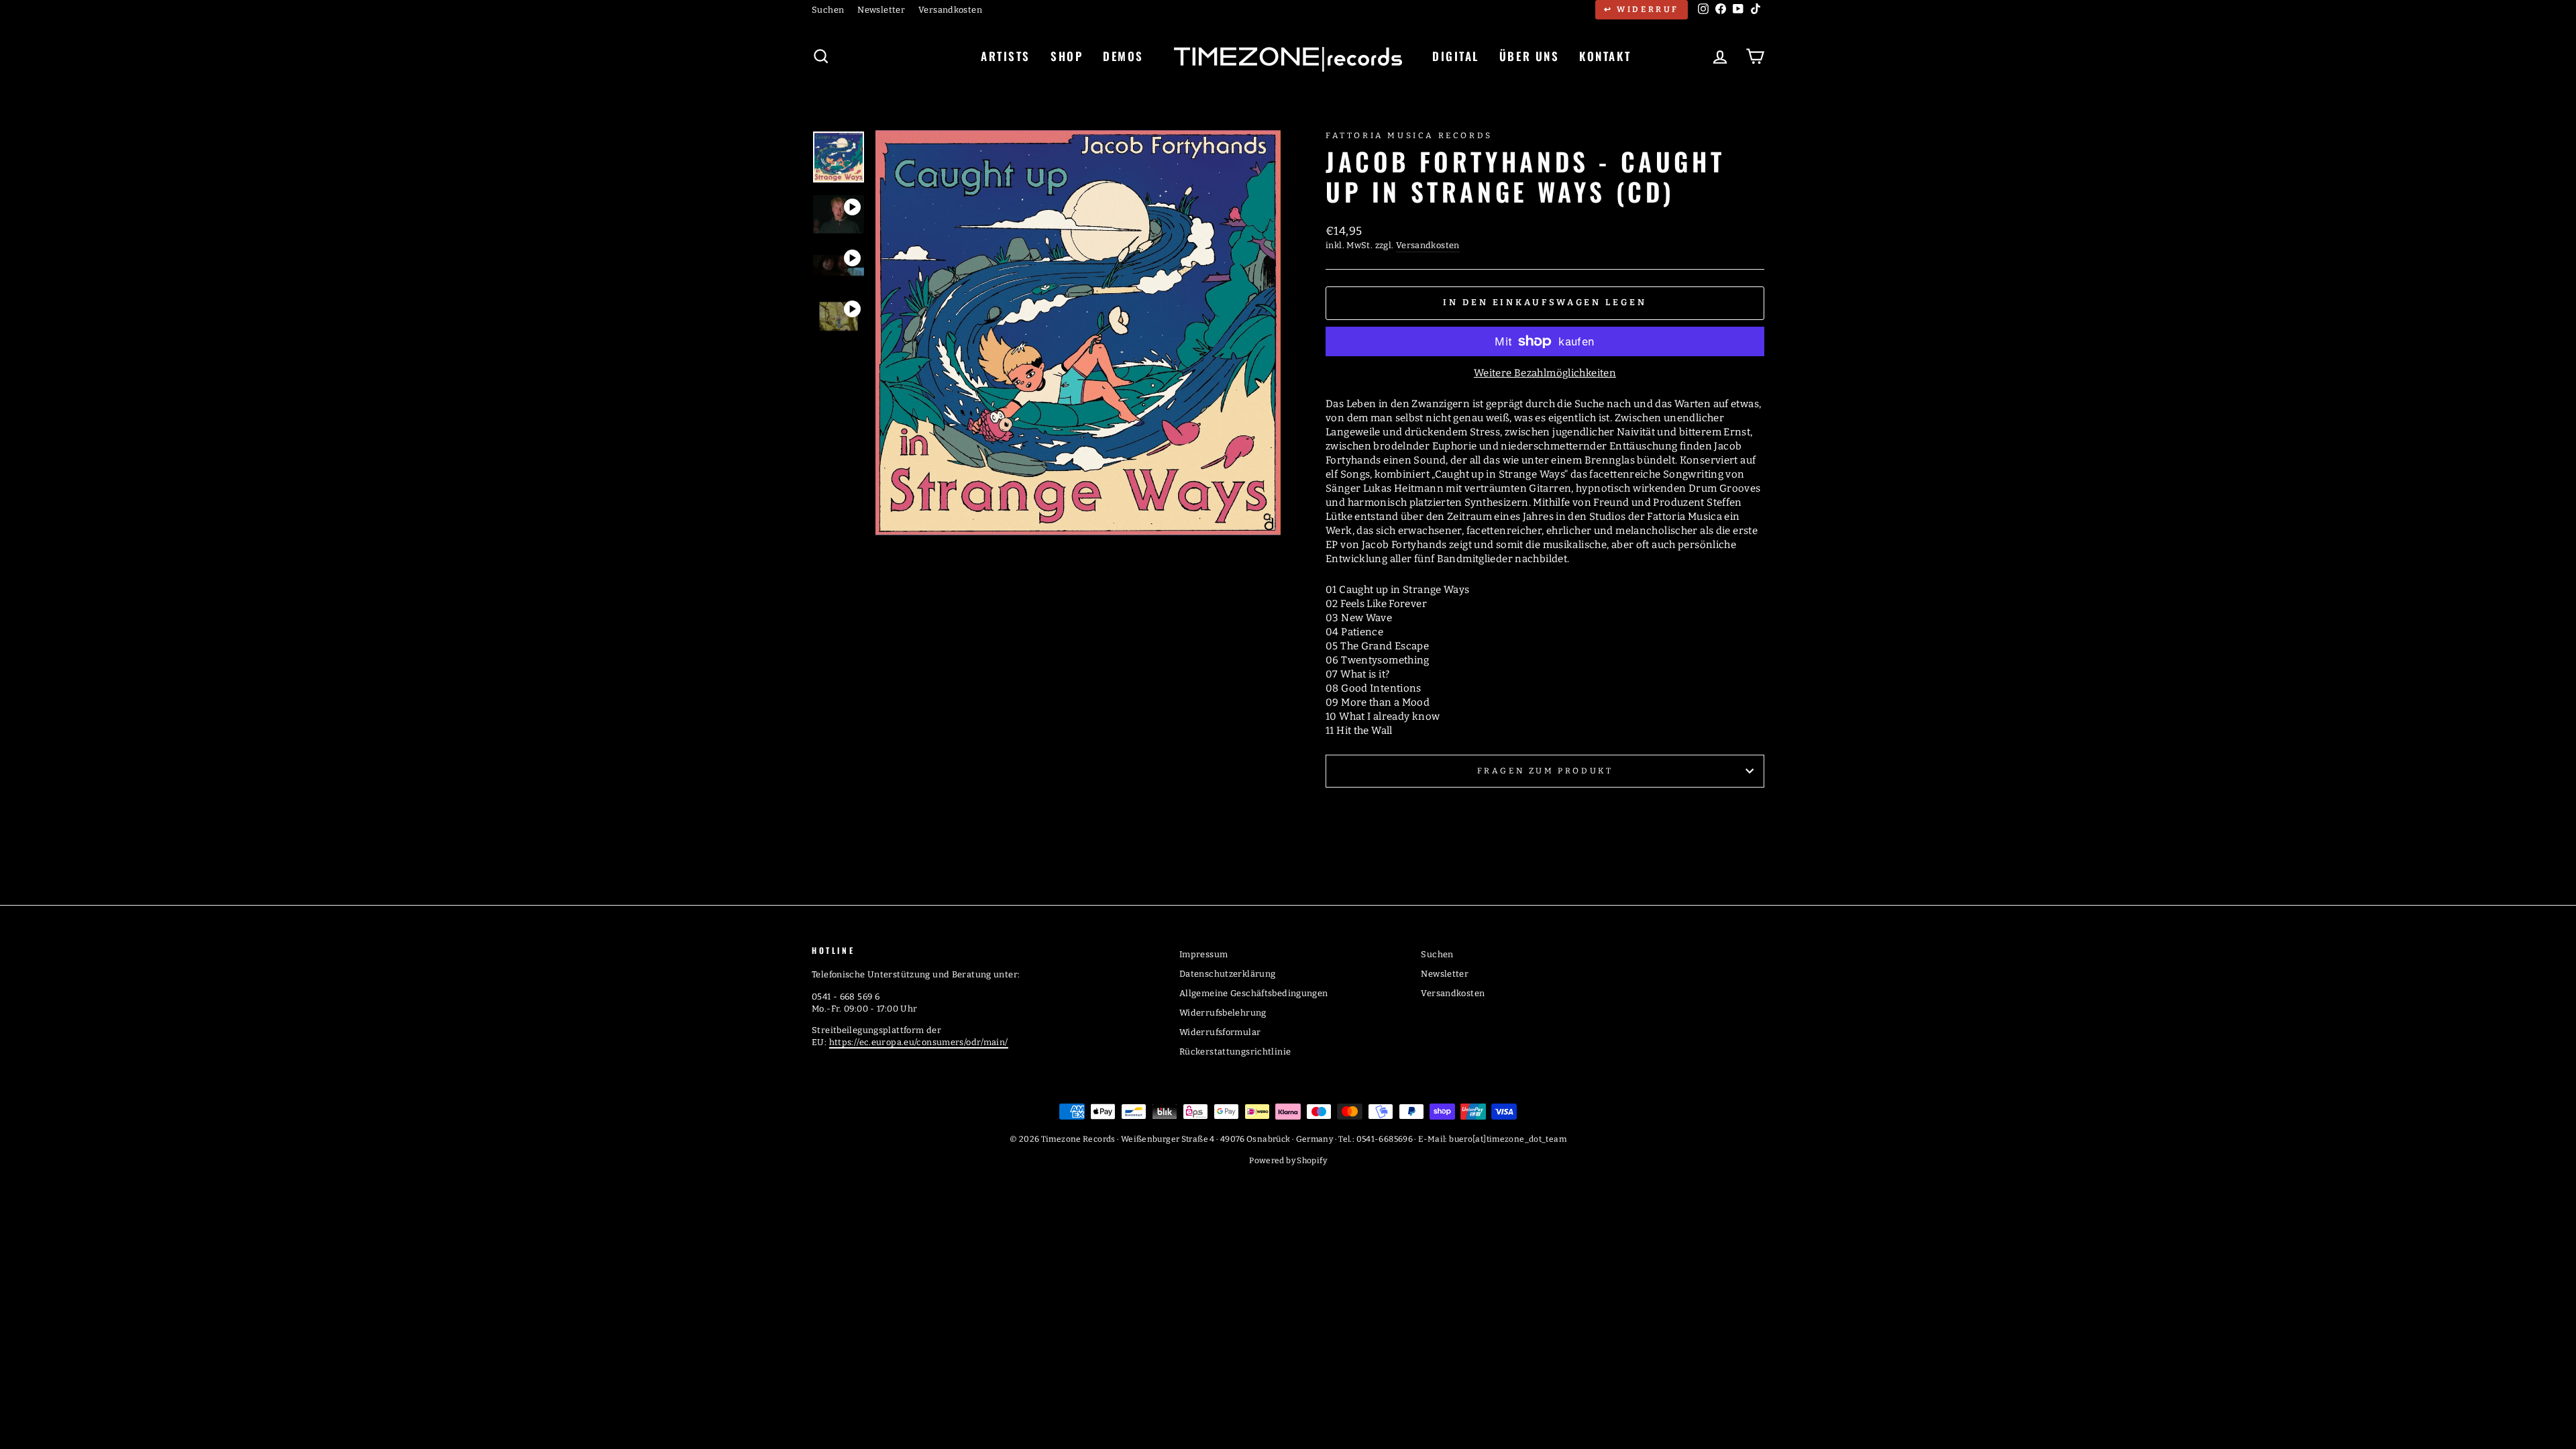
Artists (1006, 56)
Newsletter (881, 10)
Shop (1067, 56)
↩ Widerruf (1642, 9)
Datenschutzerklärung (1228, 974)
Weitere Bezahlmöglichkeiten (1545, 373)
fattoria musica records (1409, 136)
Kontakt (1605, 56)
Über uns (1529, 56)
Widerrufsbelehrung (1223, 1013)
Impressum (1203, 954)
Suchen (828, 10)
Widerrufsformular (1220, 1032)
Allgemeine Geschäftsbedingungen (1254, 993)
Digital (1456, 56)
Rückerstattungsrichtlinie (1235, 1052)
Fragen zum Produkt (1545, 771)
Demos (1123, 56)
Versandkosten (950, 10)
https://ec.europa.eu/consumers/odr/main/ (919, 1042)
